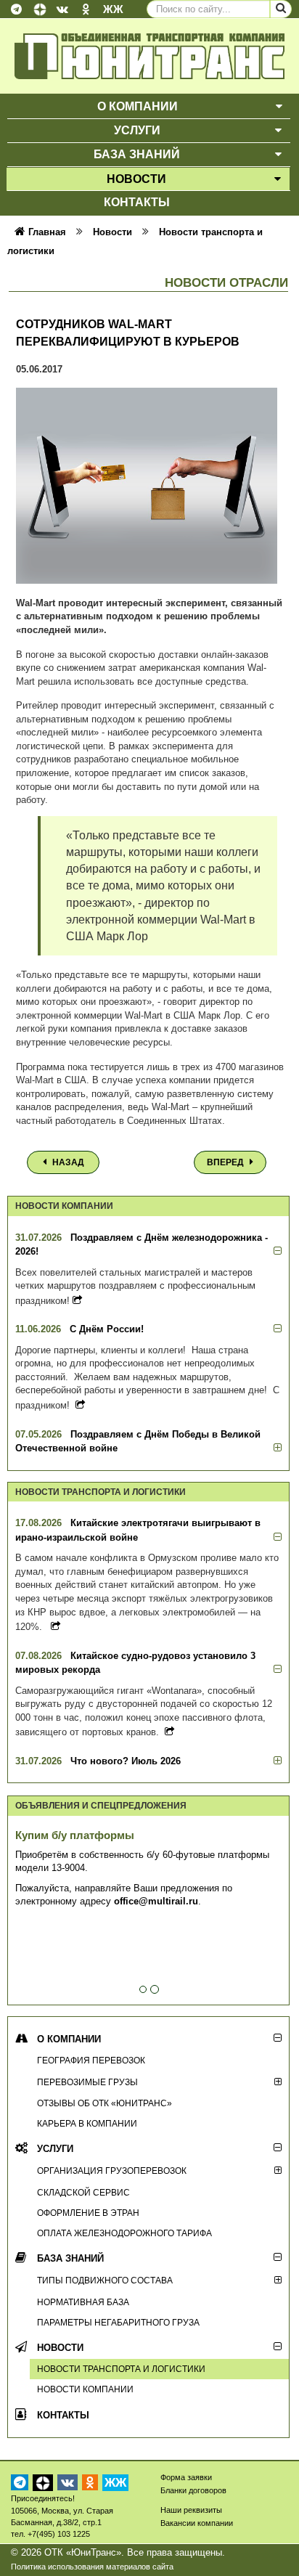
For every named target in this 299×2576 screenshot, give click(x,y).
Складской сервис (83, 2192)
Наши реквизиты (191, 2510)
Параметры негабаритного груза (118, 2322)
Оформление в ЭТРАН (88, 2213)
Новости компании (85, 2389)
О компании (69, 2039)
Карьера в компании (87, 2123)
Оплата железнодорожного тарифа (124, 2233)
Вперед (226, 1162)
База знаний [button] (137, 154)
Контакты (63, 2415)
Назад (67, 1162)
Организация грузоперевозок (112, 2171)
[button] (279, 106)
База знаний (70, 2258)
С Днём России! (107, 1329)
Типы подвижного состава (105, 2280)
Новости (60, 2348)
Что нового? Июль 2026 (126, 1761)
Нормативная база (83, 2302)
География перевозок (91, 2060)
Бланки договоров (193, 2490)
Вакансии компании (197, 2523)
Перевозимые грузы (87, 2082)
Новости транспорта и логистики (121, 2369)
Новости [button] (136, 179)
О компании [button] (138, 106)
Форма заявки (186, 2477)
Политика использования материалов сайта (92, 2567)
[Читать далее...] (77, 1300)
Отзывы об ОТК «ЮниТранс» (105, 2103)
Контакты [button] (137, 202)
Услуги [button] (137, 130)
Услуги (55, 2149)
